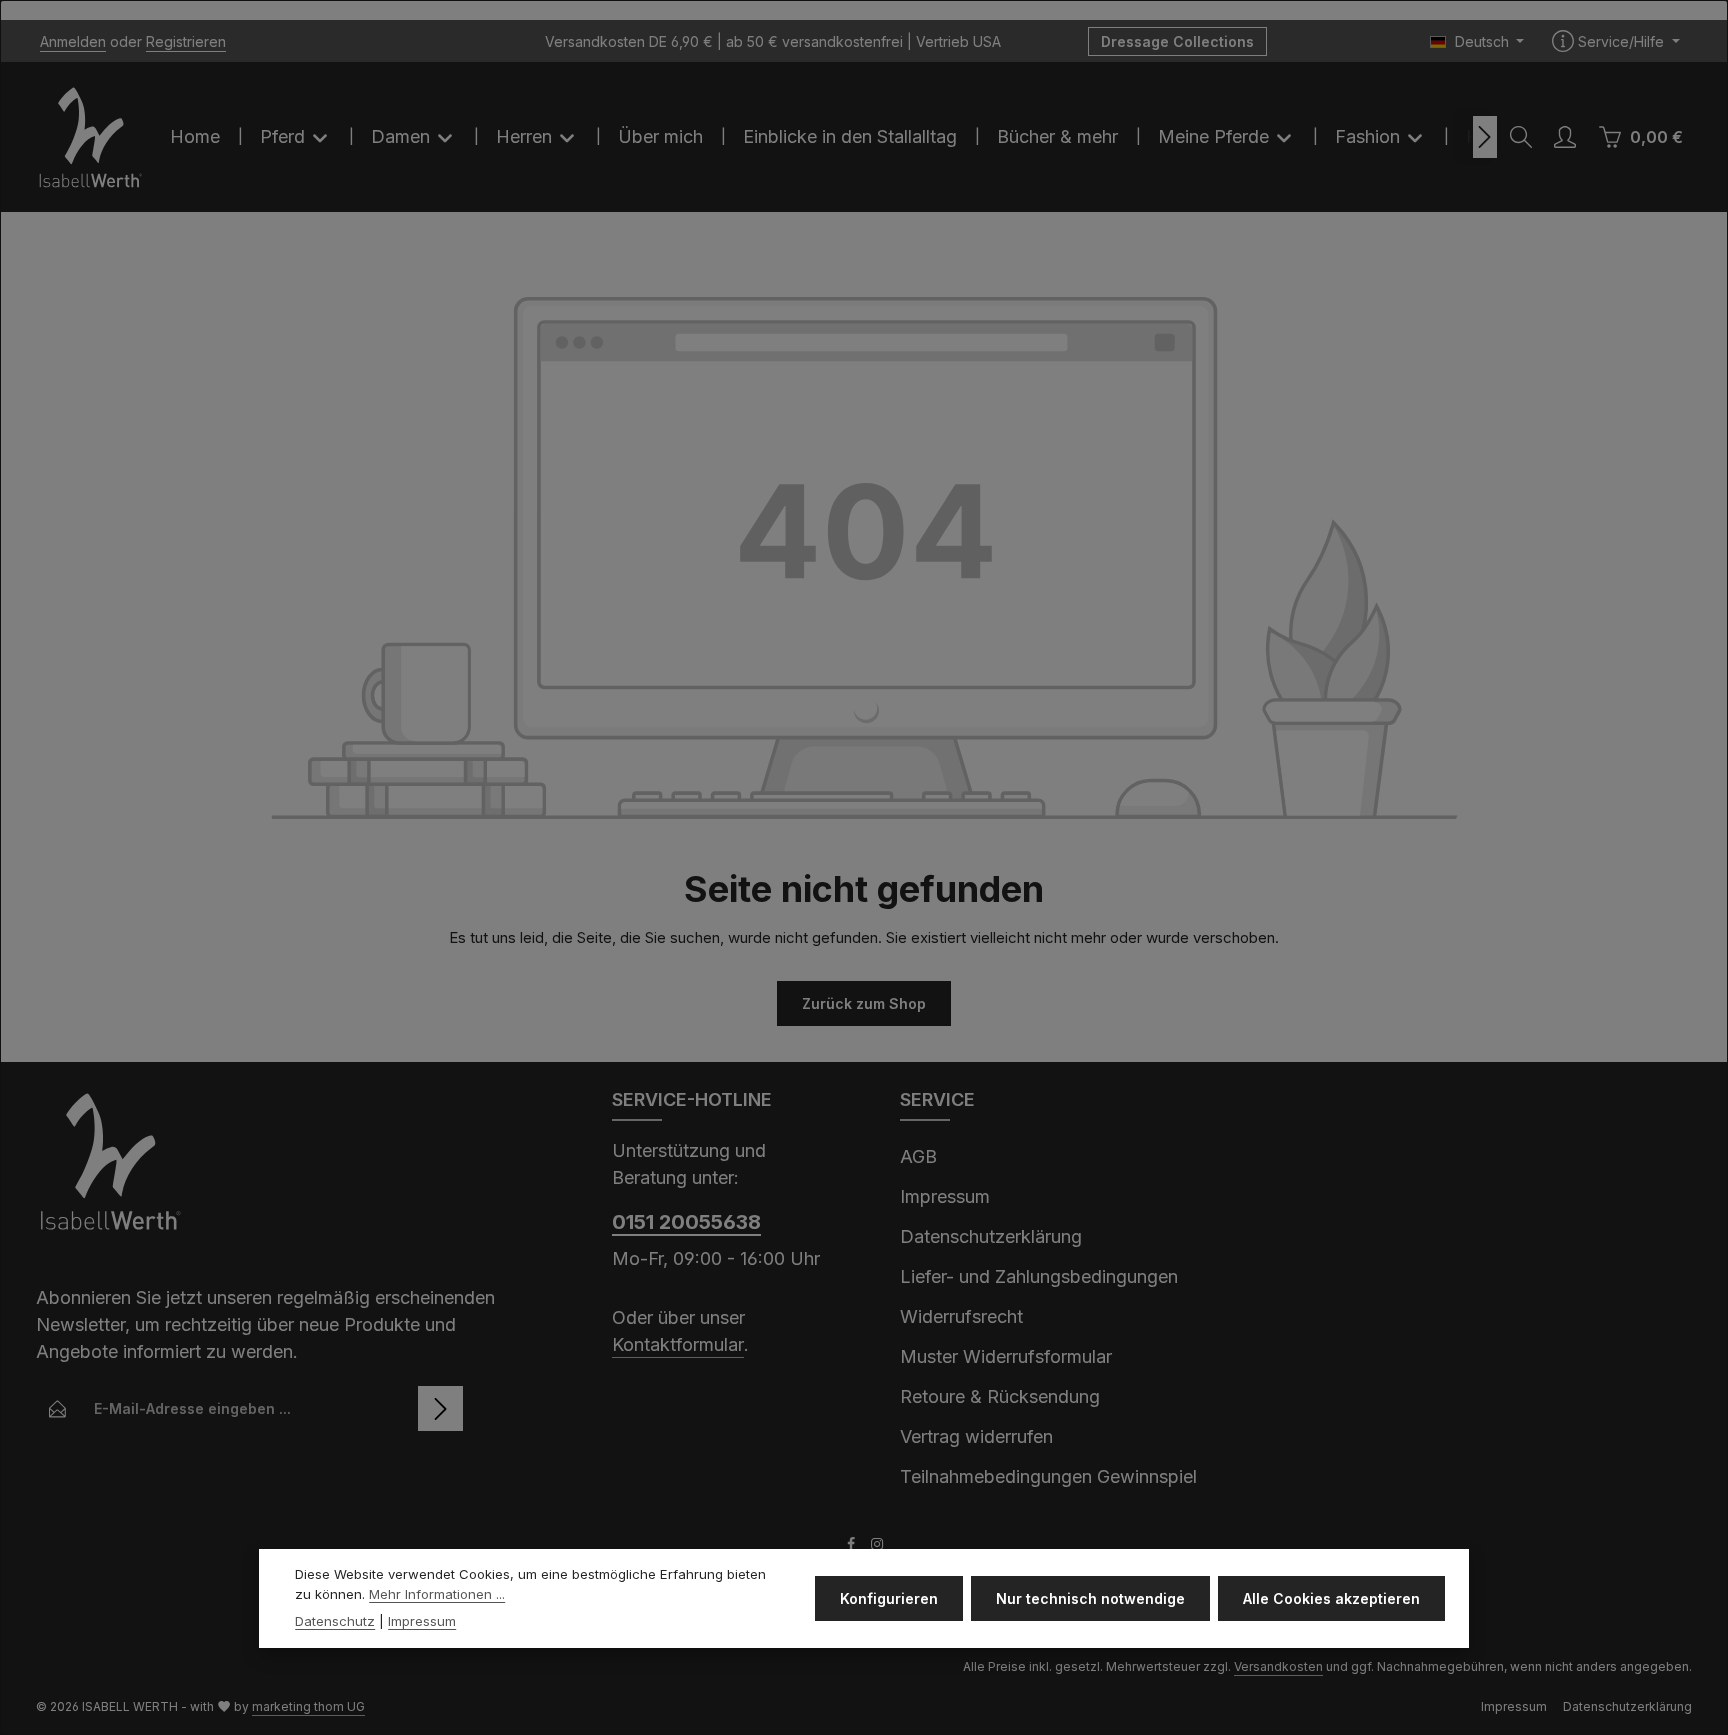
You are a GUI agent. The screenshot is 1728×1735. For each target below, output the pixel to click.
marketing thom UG (308, 1706)
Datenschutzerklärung (991, 1236)
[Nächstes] (1485, 137)
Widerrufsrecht (961, 1316)
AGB (918, 1156)
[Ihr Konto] (1565, 137)
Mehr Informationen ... (437, 1594)
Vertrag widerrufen (976, 1436)
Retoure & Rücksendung (1000, 1396)
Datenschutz (335, 1622)
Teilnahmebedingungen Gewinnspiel (1048, 1476)
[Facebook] (852, 1546)
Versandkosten (1278, 1666)
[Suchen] (1521, 137)
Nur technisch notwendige (1090, 1598)
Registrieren (186, 41)
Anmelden (73, 41)
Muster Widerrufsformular (1006, 1356)
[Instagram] (877, 1546)
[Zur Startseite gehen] (91, 137)
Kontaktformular (678, 1344)
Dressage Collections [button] (1177, 41)
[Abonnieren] (440, 1408)
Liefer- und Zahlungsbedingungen (1039, 1276)
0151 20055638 (686, 1222)
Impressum (945, 1196)
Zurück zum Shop (864, 1003)
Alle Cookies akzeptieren (1331, 1598)
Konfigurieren (889, 1598)
